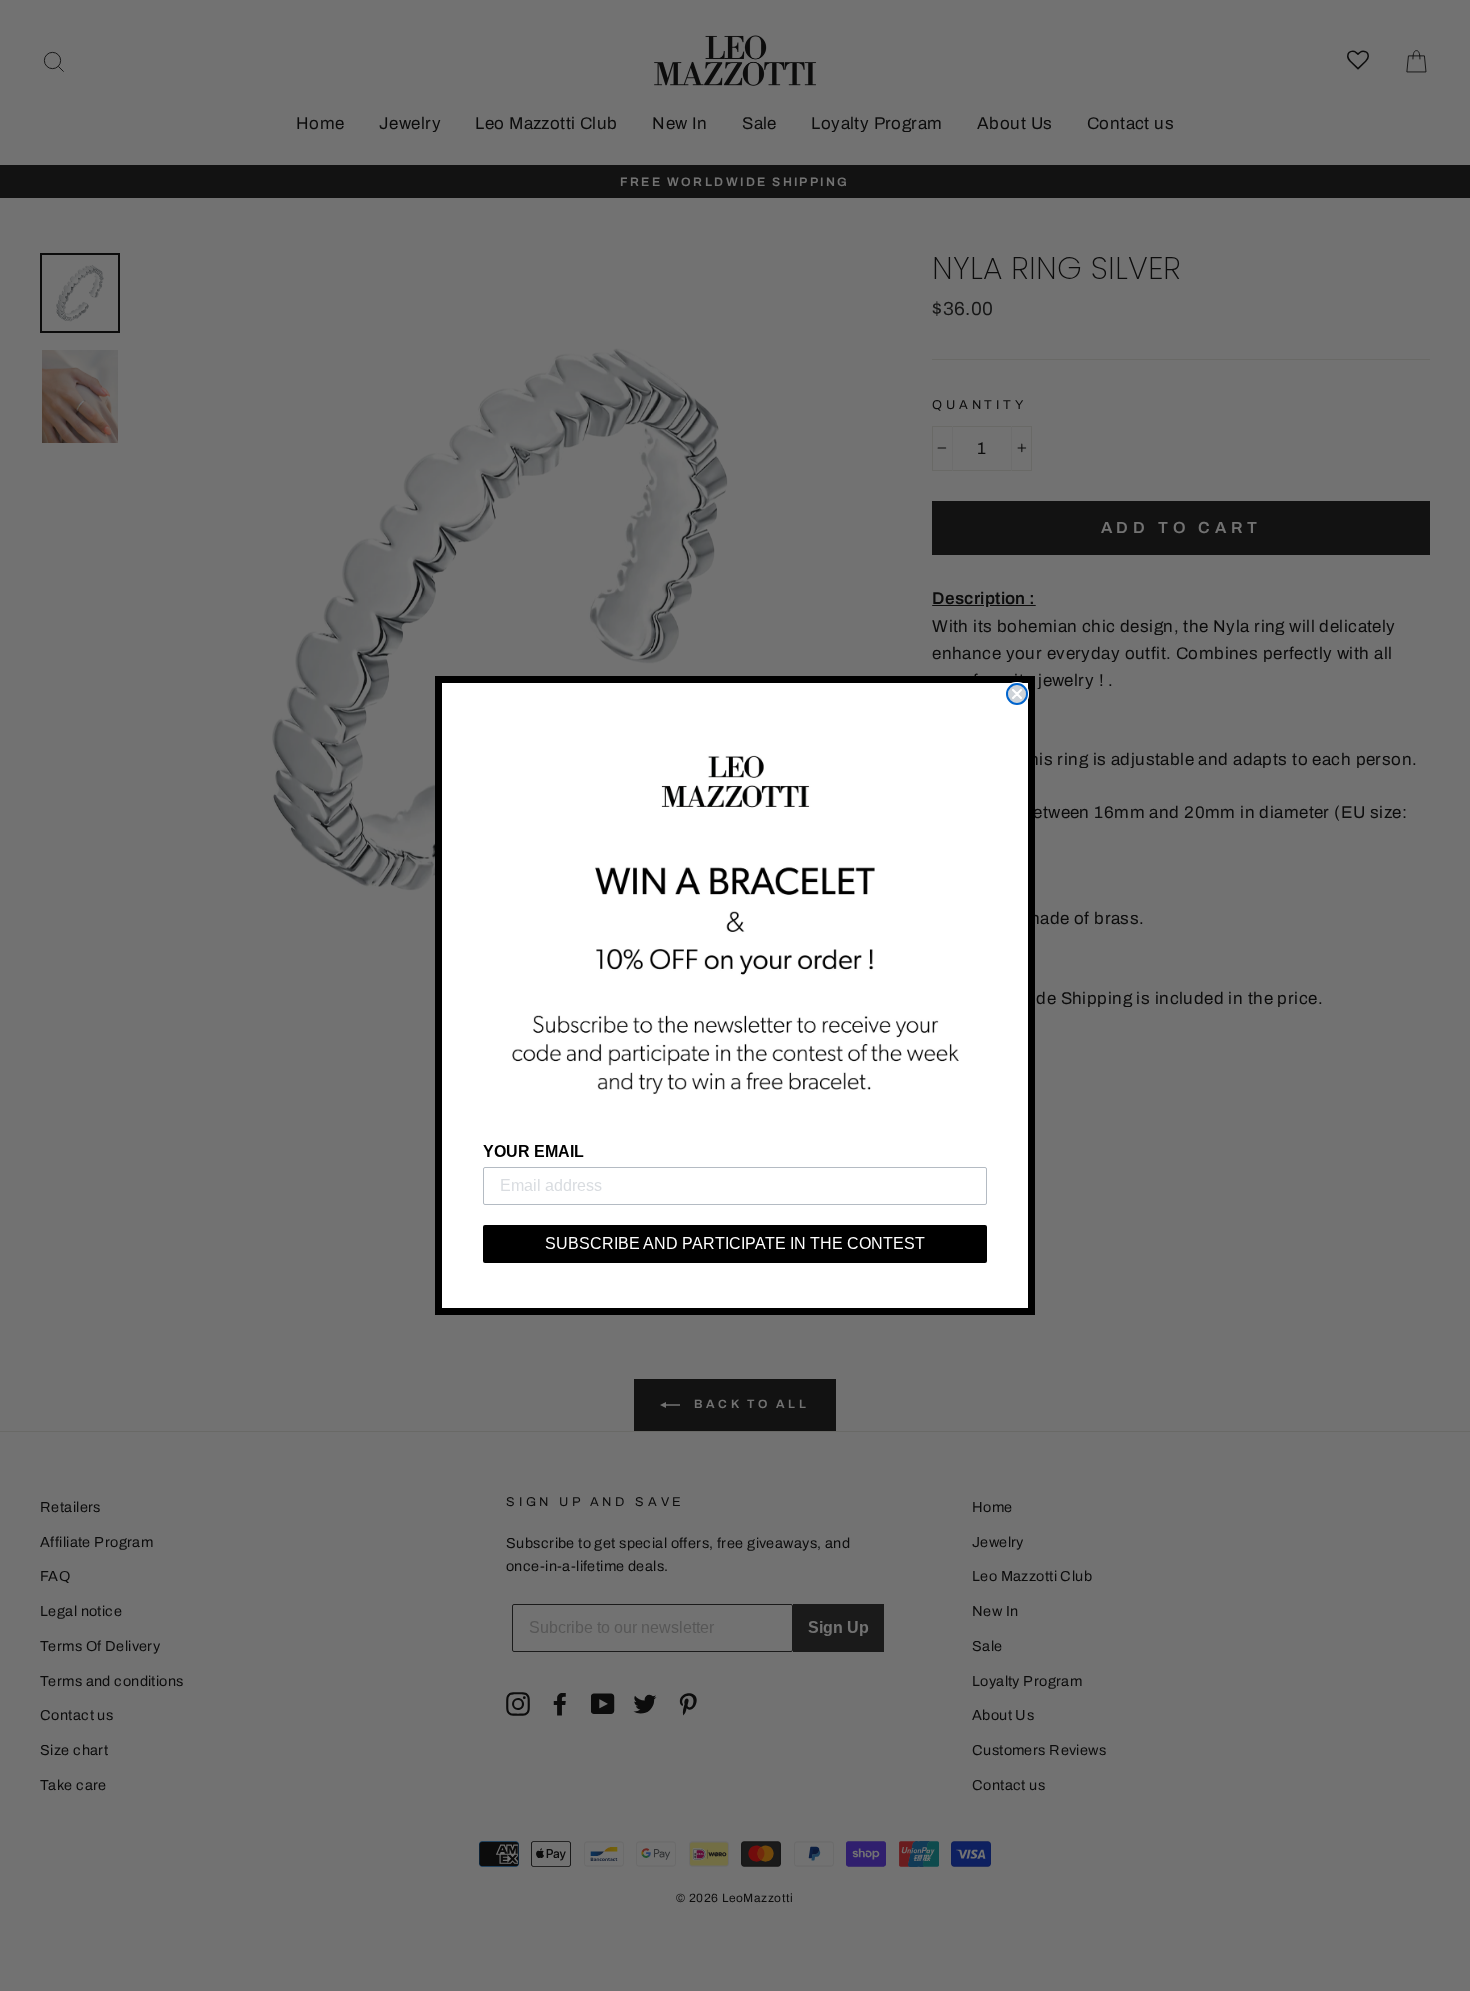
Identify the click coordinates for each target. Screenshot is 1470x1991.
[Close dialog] (1017, 694)
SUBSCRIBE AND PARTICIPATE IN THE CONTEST (735, 1243)
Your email (533, 1151)
